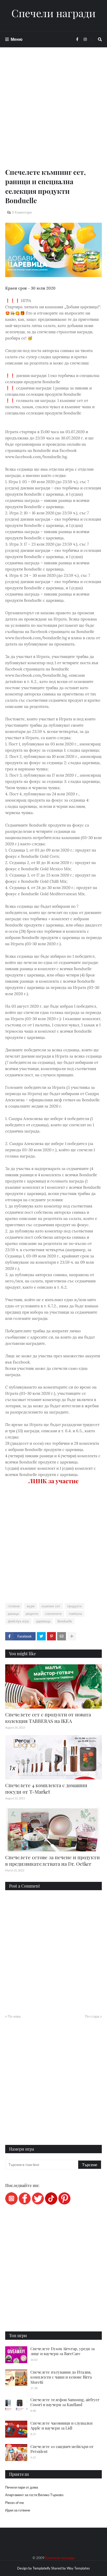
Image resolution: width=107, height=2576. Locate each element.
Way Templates (78, 2568)
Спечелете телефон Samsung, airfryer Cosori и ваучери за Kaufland (65, 2402)
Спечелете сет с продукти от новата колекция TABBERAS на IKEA (48, 1718)
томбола (75, 1614)
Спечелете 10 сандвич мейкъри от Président (62, 2449)
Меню (17, 39)
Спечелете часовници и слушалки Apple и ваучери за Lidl (61, 2426)
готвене (14, 1606)
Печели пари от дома (22, 2487)
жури (31, 1606)
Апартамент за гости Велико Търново (34, 2495)
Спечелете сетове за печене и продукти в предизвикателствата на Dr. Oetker (52, 1860)
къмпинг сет (51, 1606)
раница (13, 1614)
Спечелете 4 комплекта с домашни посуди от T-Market (46, 1788)
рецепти (32, 1614)
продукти (74, 1606)
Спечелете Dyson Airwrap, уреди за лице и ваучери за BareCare (62, 2351)
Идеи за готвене (18, 2510)
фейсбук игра (18, 1621)
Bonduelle (65, 1621)
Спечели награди (53, 13)
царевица (43, 1621)
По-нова (14, 2016)
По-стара (92, 2016)
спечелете (53, 1614)
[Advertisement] (53, 114)
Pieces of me (15, 2503)
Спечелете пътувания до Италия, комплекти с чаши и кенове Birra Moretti (61, 2377)
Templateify (42, 2568)
